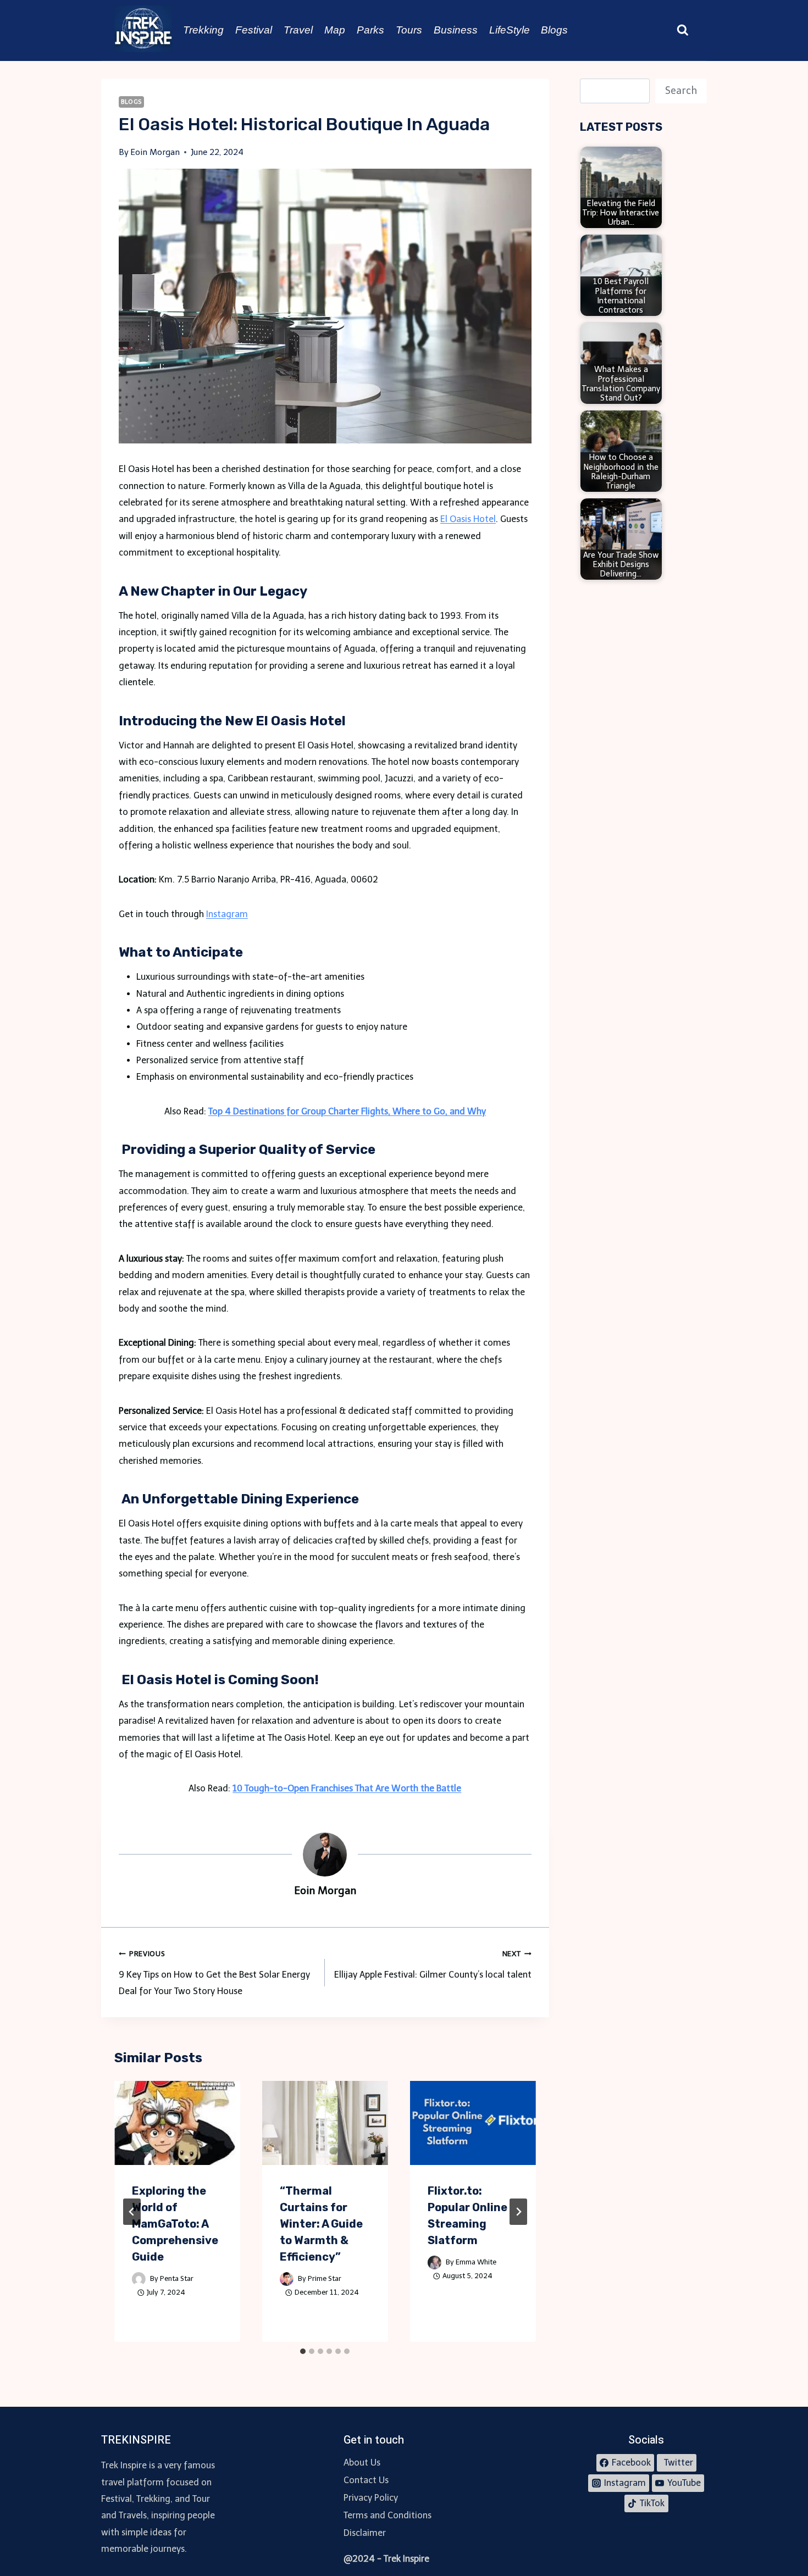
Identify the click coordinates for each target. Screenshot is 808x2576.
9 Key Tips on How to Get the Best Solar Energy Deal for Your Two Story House (214, 1973)
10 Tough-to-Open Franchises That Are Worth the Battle (347, 1788)
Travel (298, 30)
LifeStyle (510, 30)
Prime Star (325, 2278)
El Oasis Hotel (468, 519)
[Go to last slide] (132, 2212)
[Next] (518, 2212)
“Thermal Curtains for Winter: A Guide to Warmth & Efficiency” (321, 2224)
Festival (254, 30)
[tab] (303, 2351)
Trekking (203, 30)
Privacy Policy (371, 2498)
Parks (370, 30)
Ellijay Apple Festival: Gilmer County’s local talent (433, 1964)
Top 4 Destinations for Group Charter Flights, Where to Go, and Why (347, 1111)
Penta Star (177, 2278)
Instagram (227, 914)
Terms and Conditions (388, 2515)
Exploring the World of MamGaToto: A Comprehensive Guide (175, 2224)
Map (335, 30)
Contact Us (366, 2480)
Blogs (554, 30)
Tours (409, 30)
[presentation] (177, 2123)
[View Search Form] (683, 30)
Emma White (476, 2262)
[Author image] (139, 2279)
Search (681, 91)
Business (456, 30)
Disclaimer (365, 2533)
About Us (362, 2463)
